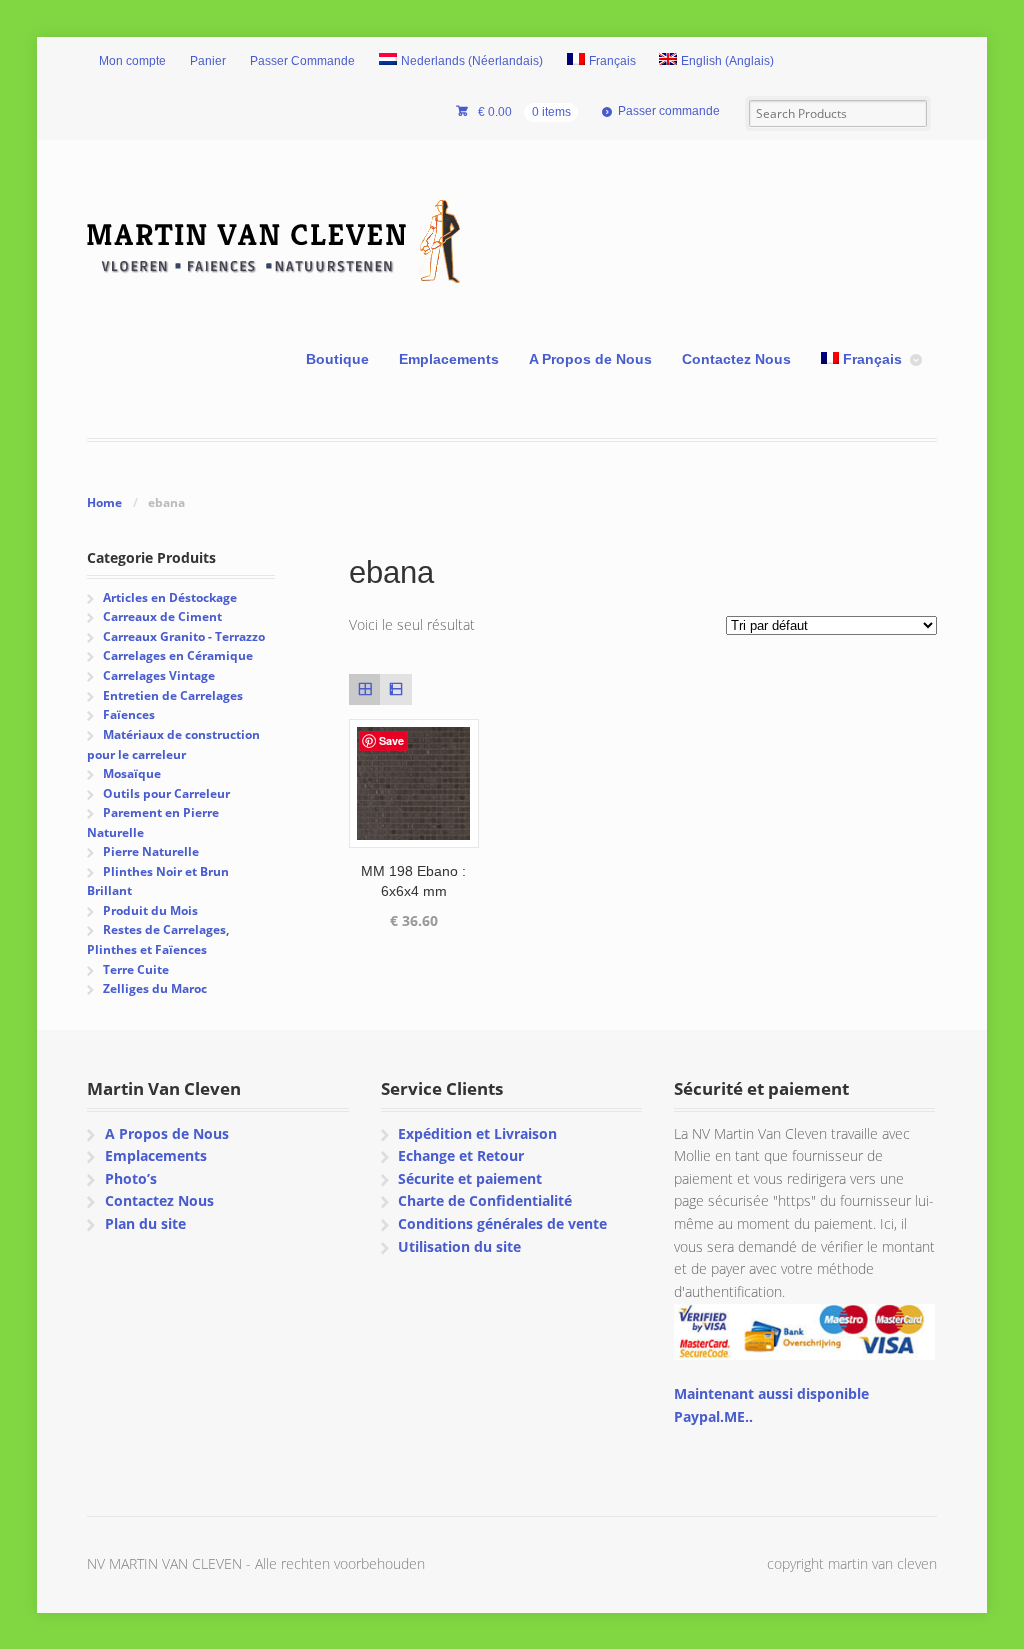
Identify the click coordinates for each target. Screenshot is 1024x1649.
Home (104, 502)
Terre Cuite (136, 969)
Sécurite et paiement (470, 1178)
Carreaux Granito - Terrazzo (184, 636)
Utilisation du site (459, 1246)
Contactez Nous (736, 359)
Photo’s (131, 1178)
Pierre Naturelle (151, 851)
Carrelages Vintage (159, 675)
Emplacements (449, 359)
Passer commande (669, 111)
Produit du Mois (150, 910)
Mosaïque (132, 773)
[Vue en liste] (395, 689)
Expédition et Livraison (477, 1133)
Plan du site (145, 1223)
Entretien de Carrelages (173, 695)
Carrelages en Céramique (178, 655)
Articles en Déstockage (170, 597)
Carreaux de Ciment (162, 616)
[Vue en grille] (364, 689)
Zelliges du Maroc (155, 988)
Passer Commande (302, 61)
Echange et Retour (461, 1155)
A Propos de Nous (590, 359)
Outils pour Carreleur (166, 793)
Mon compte (132, 61)
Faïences (129, 714)
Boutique (337, 359)
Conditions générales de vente (502, 1223)
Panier (208, 61)
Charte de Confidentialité (485, 1200)
